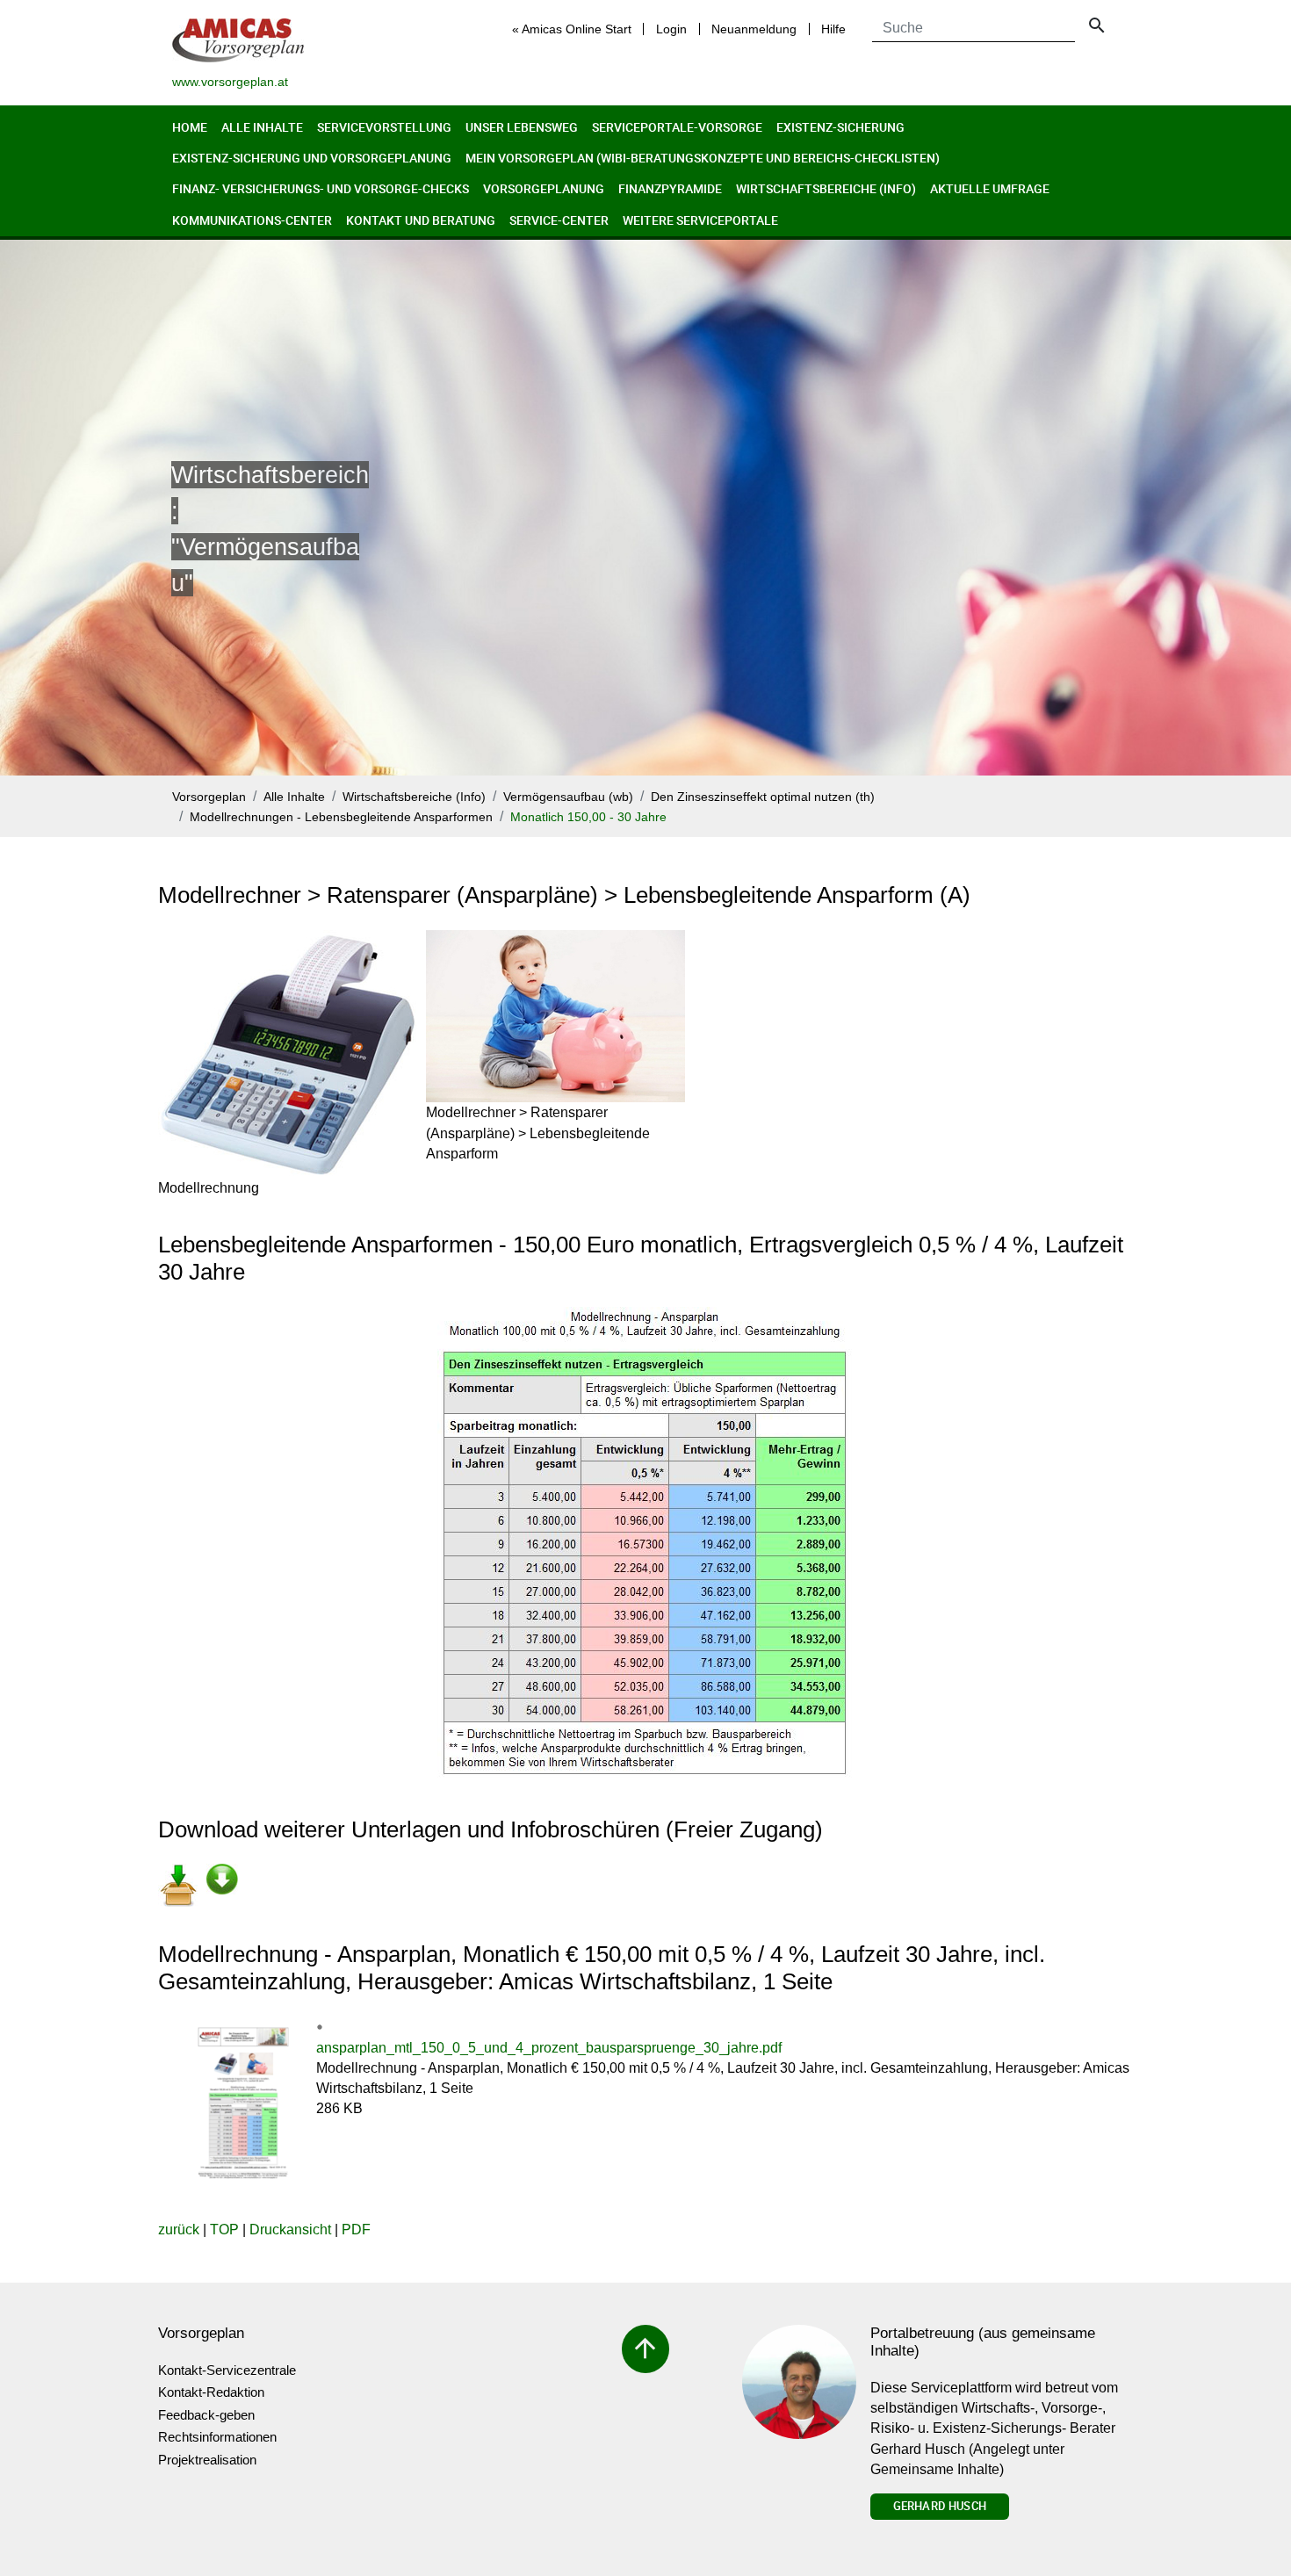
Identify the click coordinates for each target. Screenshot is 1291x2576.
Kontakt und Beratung (421, 220)
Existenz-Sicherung (840, 127)
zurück (179, 2230)
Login (671, 29)
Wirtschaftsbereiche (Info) (826, 188)
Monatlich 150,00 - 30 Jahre (588, 817)
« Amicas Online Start (572, 29)
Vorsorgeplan (209, 797)
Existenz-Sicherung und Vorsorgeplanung (312, 158)
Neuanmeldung (754, 29)
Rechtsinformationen (217, 2437)
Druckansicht (290, 2230)
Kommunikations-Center (252, 220)
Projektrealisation (207, 2460)
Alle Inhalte (262, 127)
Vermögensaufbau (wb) (568, 797)
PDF (356, 2230)
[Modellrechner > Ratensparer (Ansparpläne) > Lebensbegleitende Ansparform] (555, 1016)
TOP (224, 2230)
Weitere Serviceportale (700, 220)
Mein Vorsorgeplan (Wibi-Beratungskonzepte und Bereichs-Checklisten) (703, 158)
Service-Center (559, 220)
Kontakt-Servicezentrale (227, 2370)
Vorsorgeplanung (544, 188)
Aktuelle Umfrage (990, 188)
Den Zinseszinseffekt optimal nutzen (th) (763, 797)
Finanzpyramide (670, 188)
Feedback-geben (206, 2415)
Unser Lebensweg (522, 127)
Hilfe (833, 29)
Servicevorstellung (384, 127)
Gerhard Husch (940, 2506)
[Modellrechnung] (288, 1054)
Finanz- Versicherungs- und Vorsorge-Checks (321, 188)
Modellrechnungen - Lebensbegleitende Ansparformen (341, 817)
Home (190, 127)
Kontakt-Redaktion (211, 2392)
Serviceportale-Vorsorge (677, 127)
